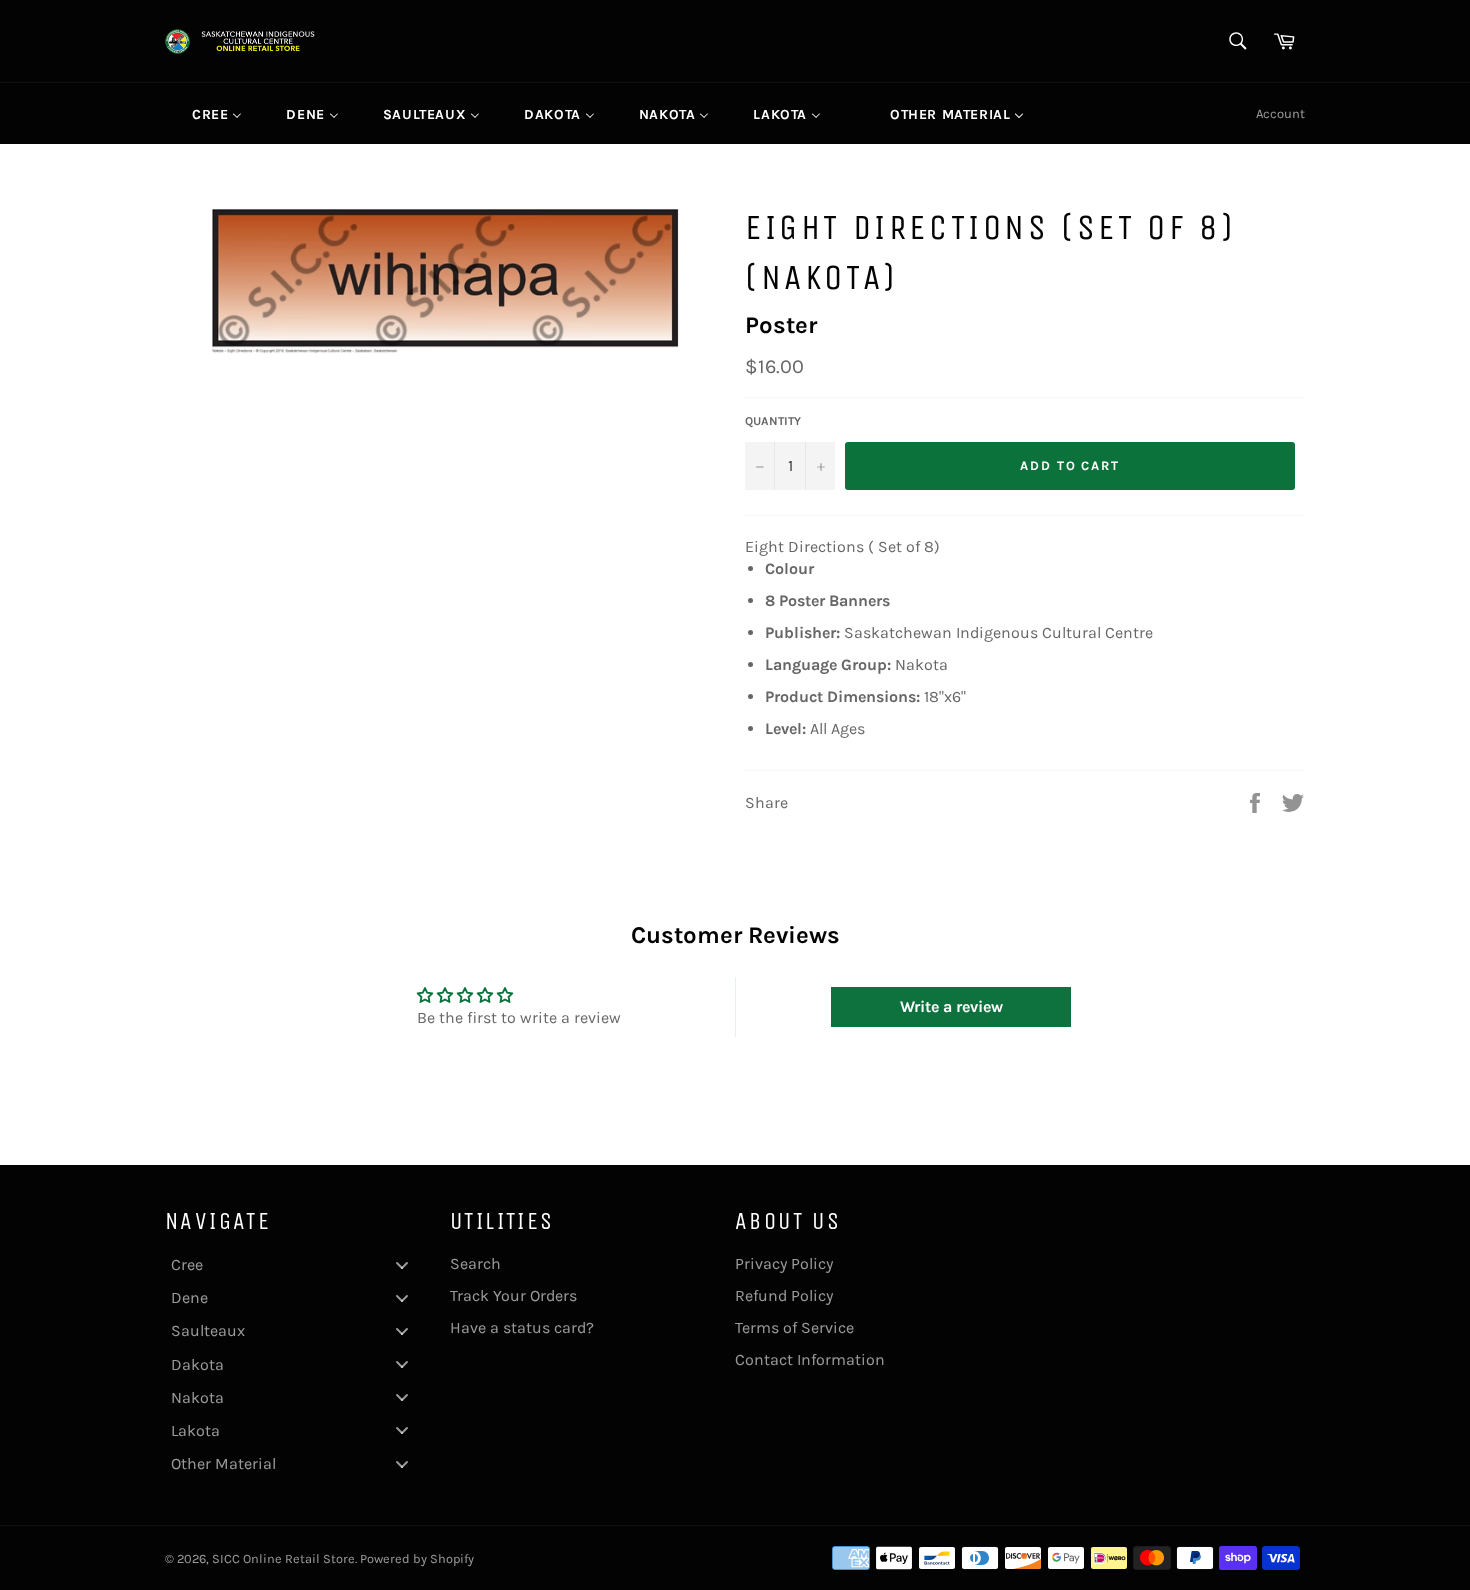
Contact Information (810, 1359)
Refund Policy (784, 1295)
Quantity (773, 421)
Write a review (951, 1006)
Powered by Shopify (417, 1558)
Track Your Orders (513, 1295)
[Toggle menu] (402, 1264)
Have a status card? (522, 1327)
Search (475, 1263)
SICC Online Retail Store (283, 1558)
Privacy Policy (784, 1263)
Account (1280, 113)
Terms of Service (794, 1327)
